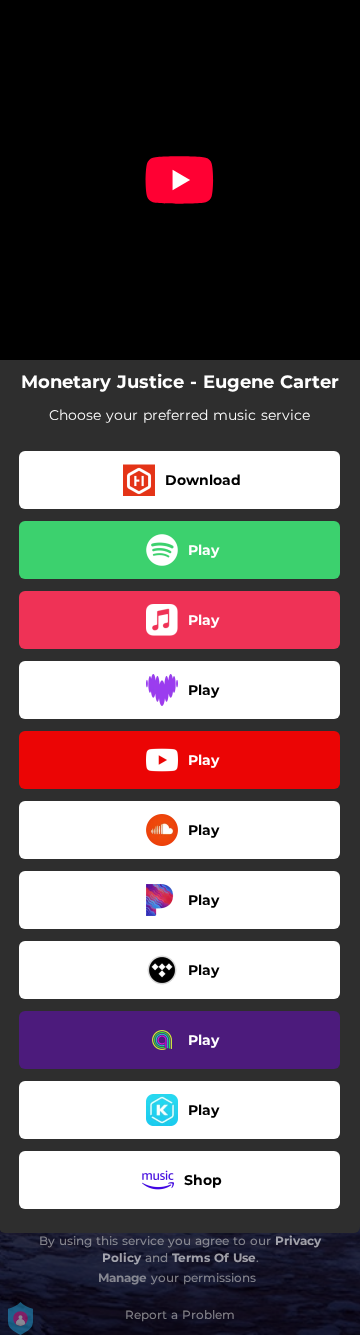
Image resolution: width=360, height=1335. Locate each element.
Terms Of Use (214, 1257)
